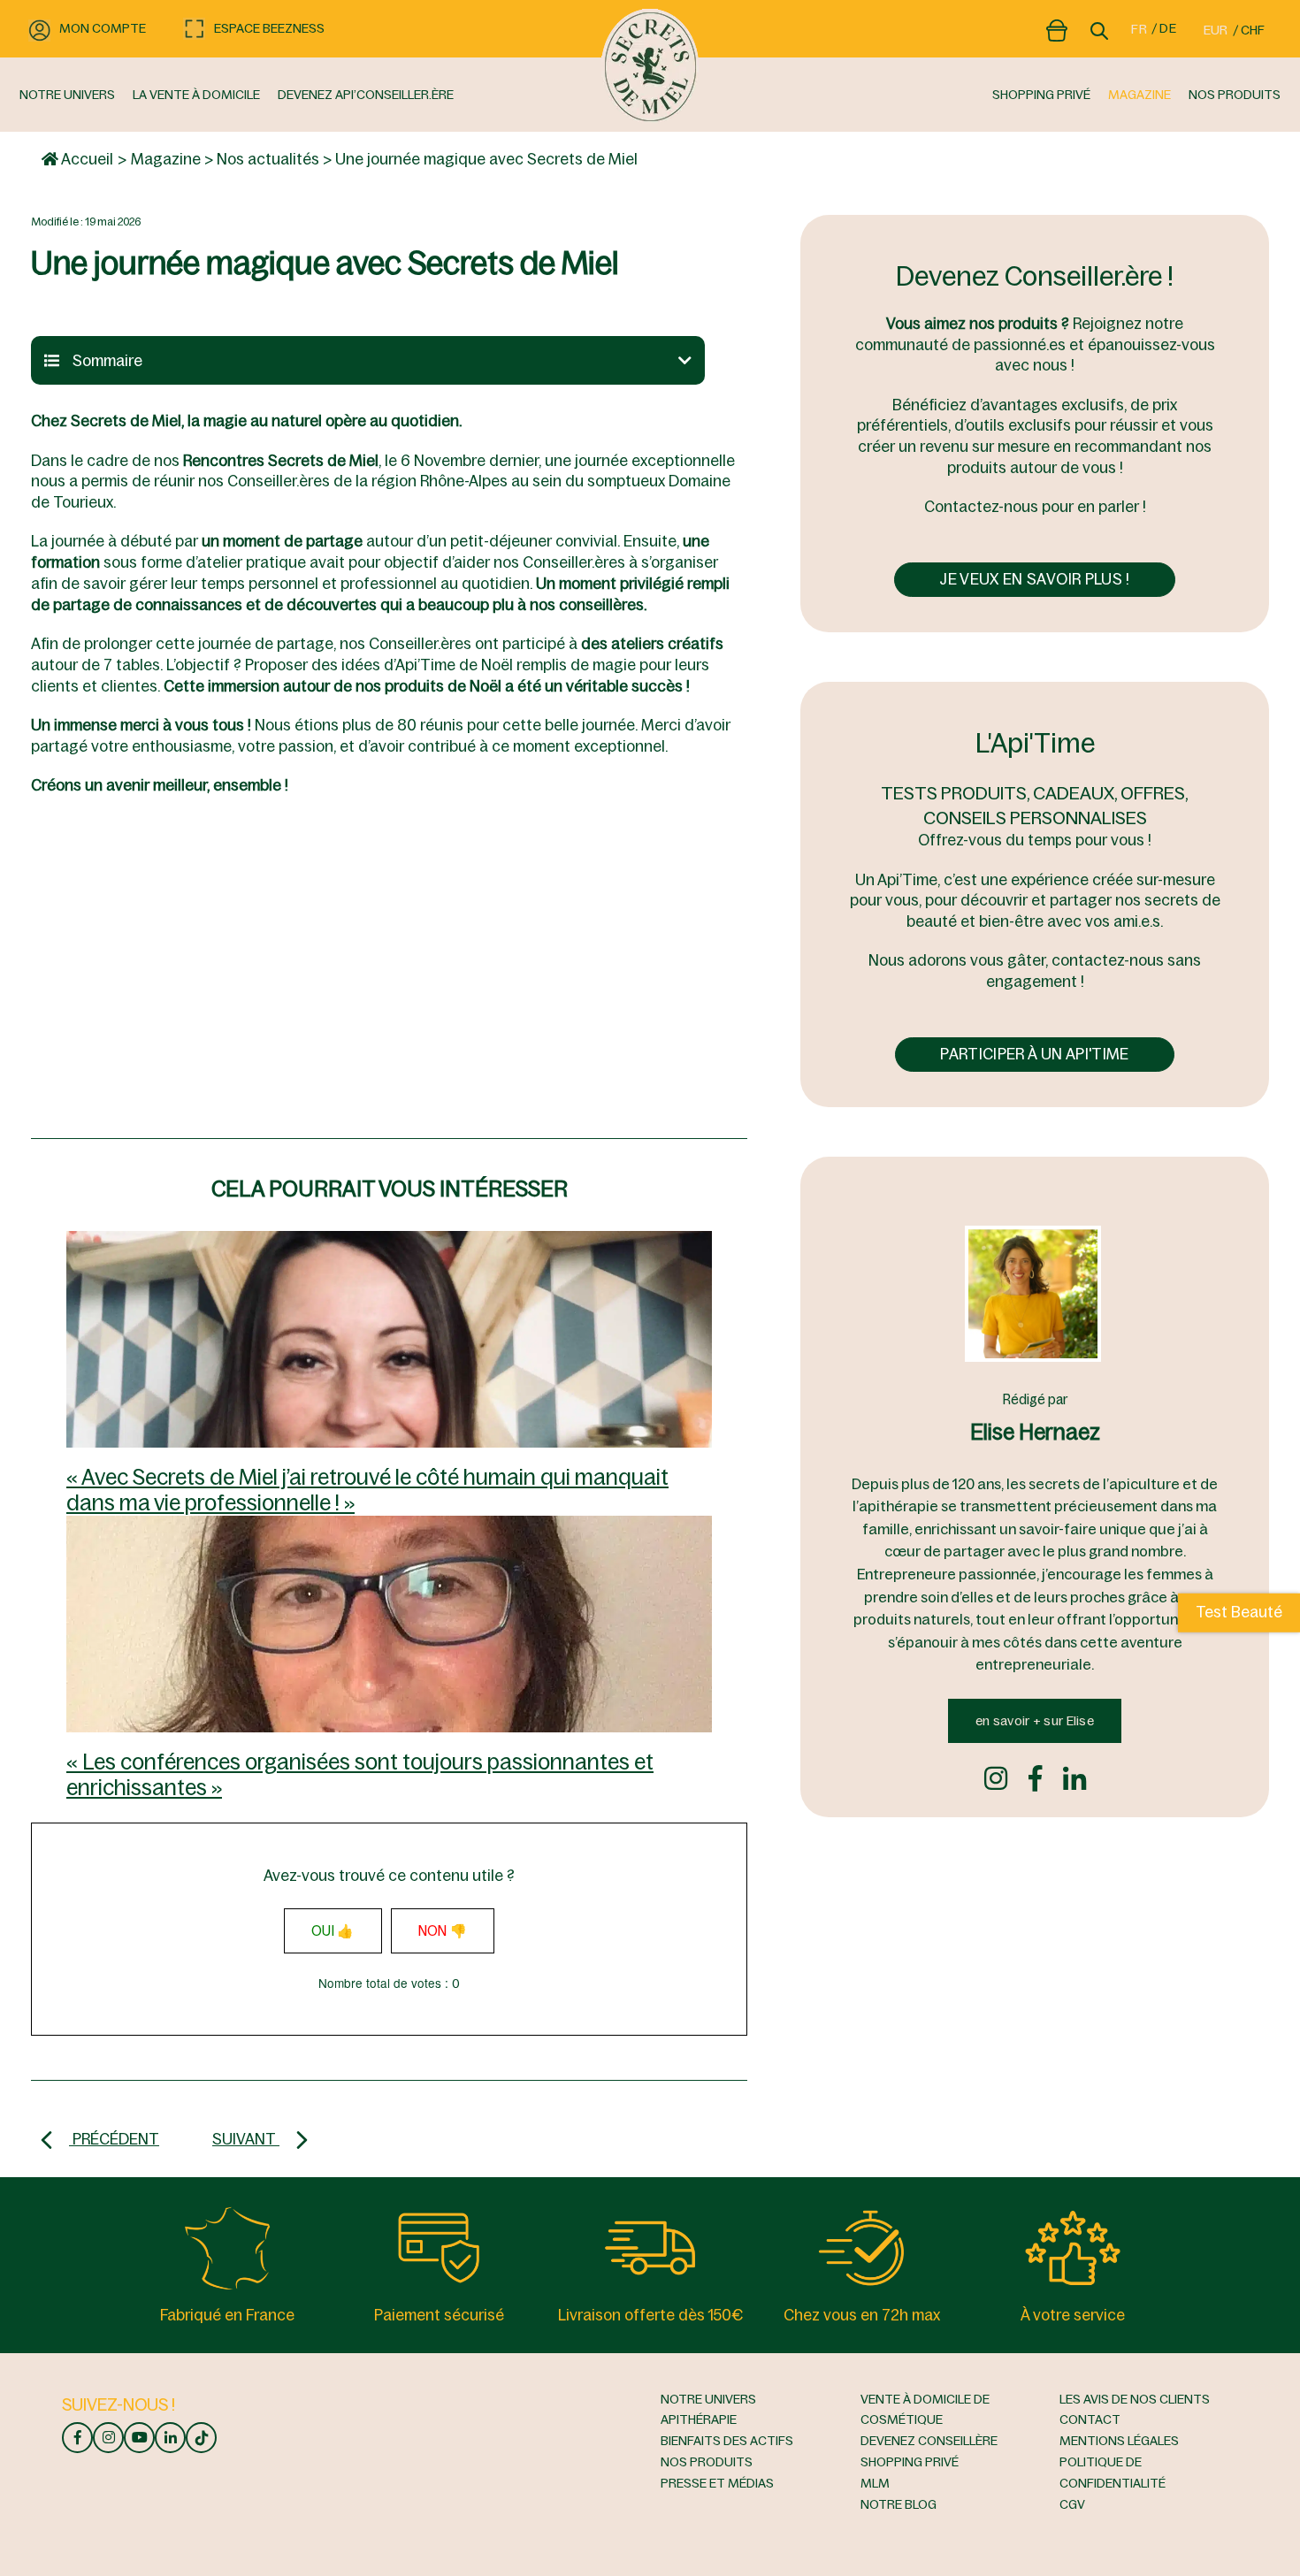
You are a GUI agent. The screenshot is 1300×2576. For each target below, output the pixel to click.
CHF (1253, 30)
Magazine (166, 159)
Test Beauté (1239, 1612)
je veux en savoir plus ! (1034, 579)
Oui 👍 (333, 1931)
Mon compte (103, 28)
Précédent (114, 2139)
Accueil (86, 159)
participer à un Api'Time (1034, 1054)
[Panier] (1057, 27)
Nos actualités (268, 159)
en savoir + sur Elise (1035, 1721)
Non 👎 (443, 1931)
